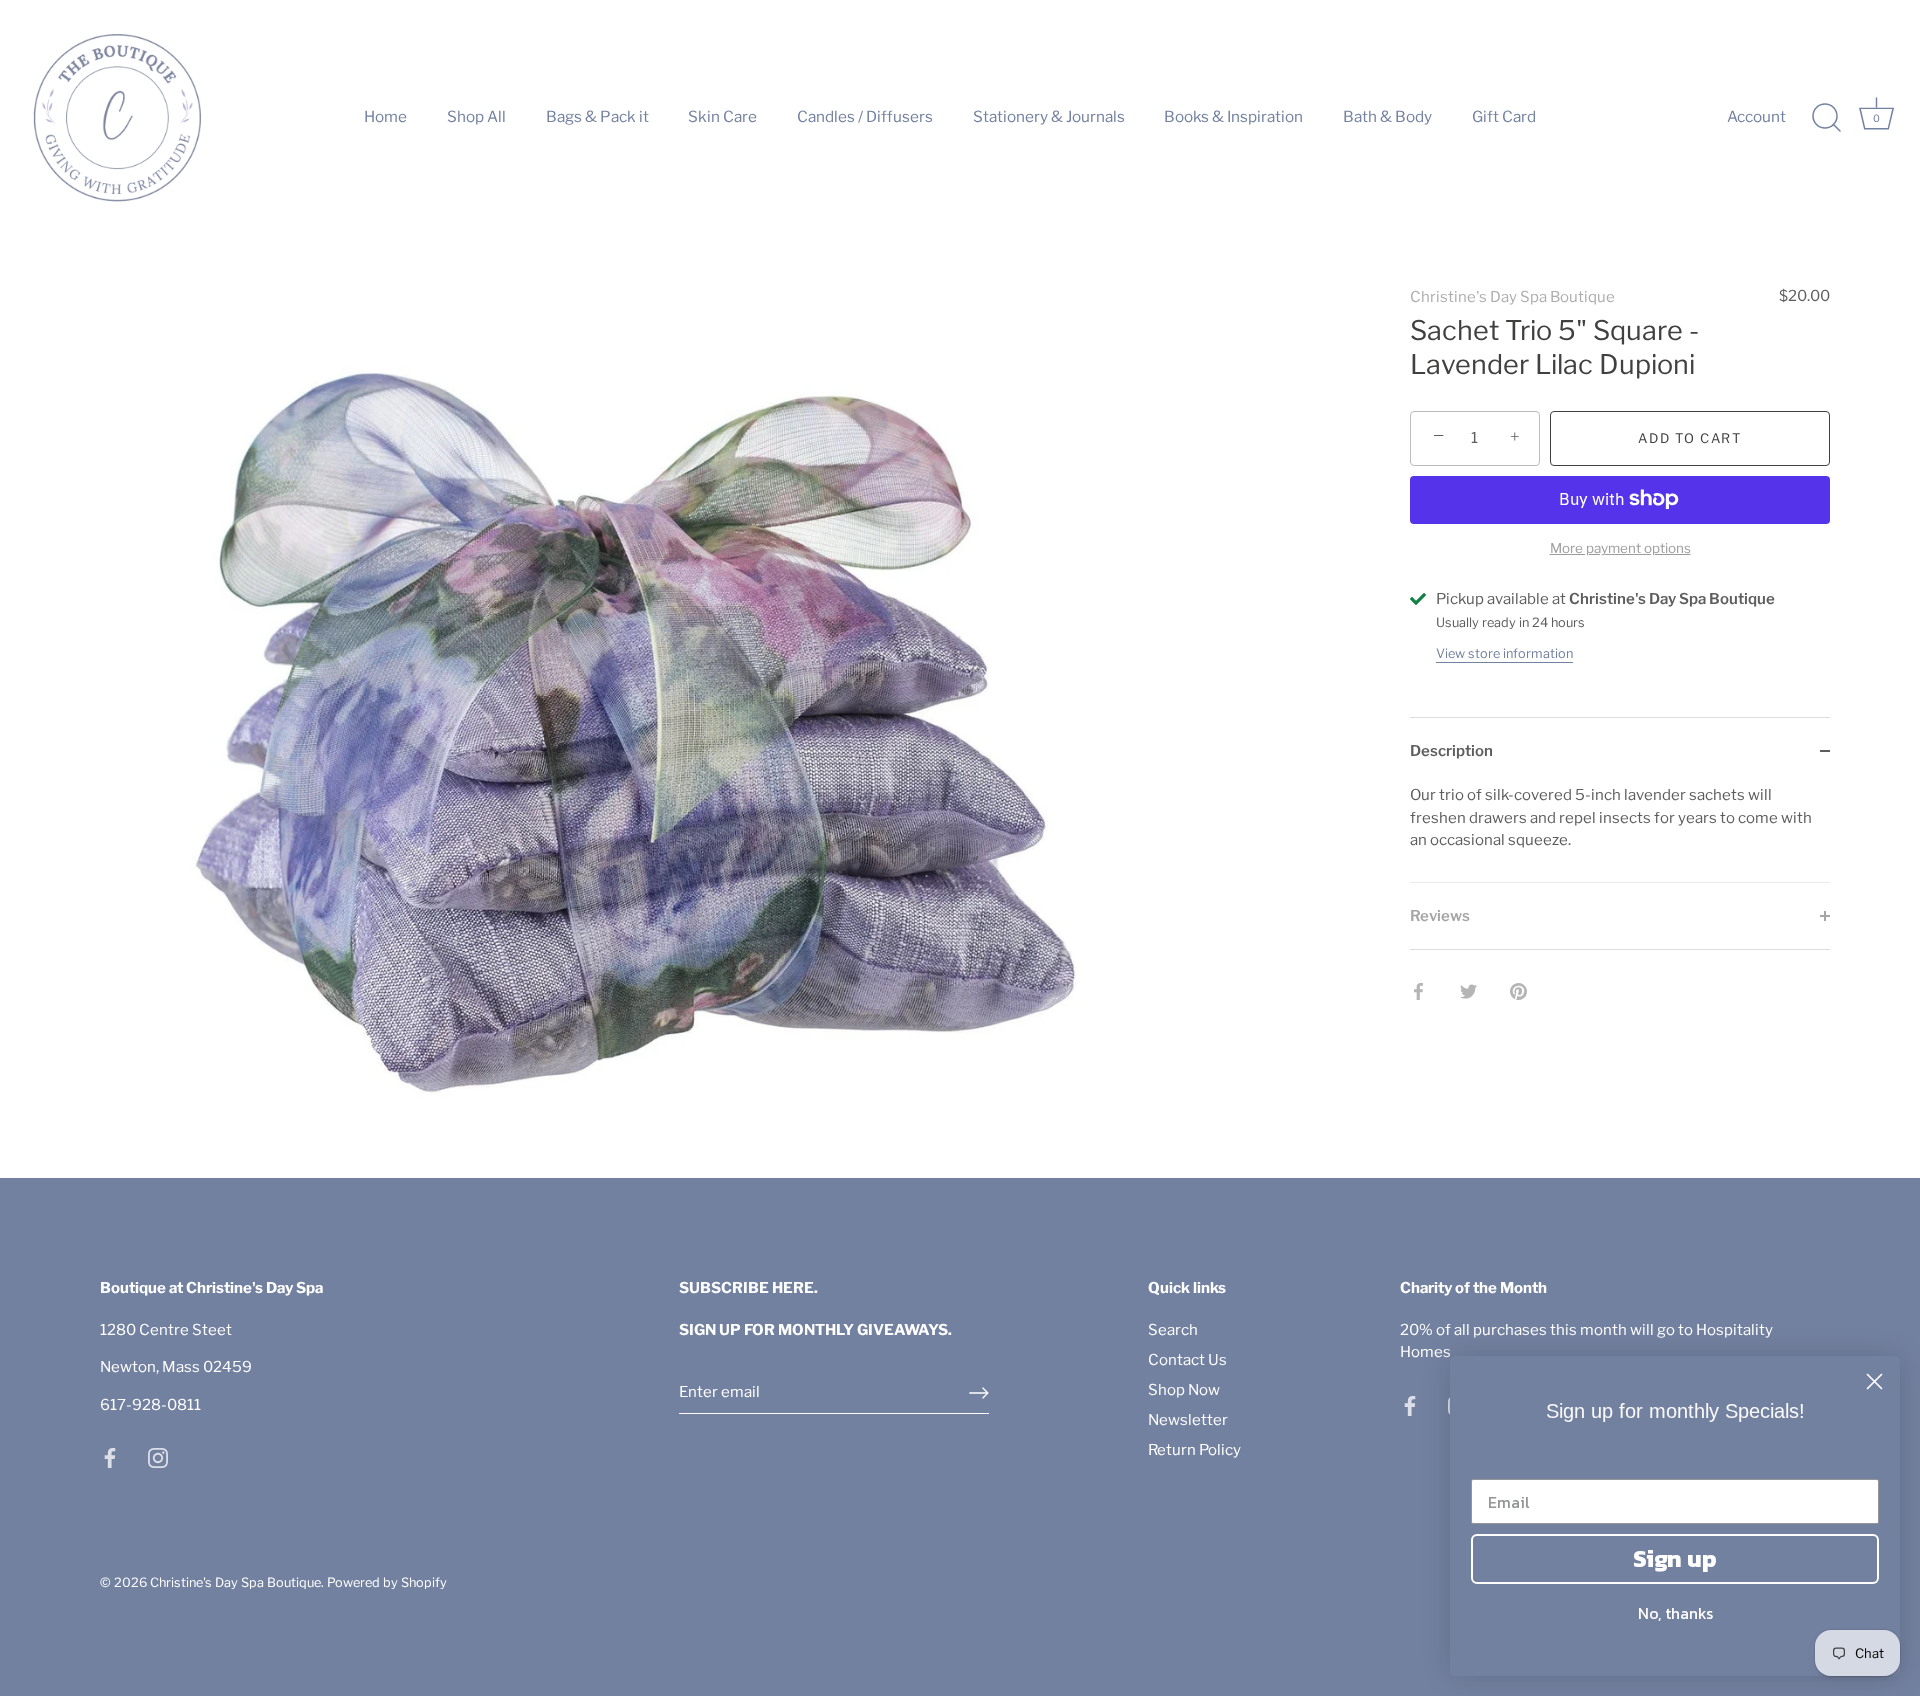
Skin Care (722, 116)
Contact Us (1187, 1360)
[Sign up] (979, 1393)
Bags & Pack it (597, 116)
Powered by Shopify (387, 1582)
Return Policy (1194, 1450)
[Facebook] (110, 1457)
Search (1173, 1330)
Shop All (476, 116)
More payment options (1620, 548)
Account (1756, 116)
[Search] (1826, 118)
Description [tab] (1451, 750)
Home (385, 116)
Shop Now (1184, 1390)
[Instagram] (158, 1457)
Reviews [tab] (1440, 915)
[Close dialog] (1874, 1381)
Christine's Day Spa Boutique (1512, 297)
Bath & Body (1387, 116)
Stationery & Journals (1049, 116)
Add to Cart (1690, 438)
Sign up (1675, 1558)
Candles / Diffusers (865, 116)
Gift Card (1504, 116)
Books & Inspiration (1233, 116)
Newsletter (1188, 1420)
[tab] (1620, 833)
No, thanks (1675, 1613)
